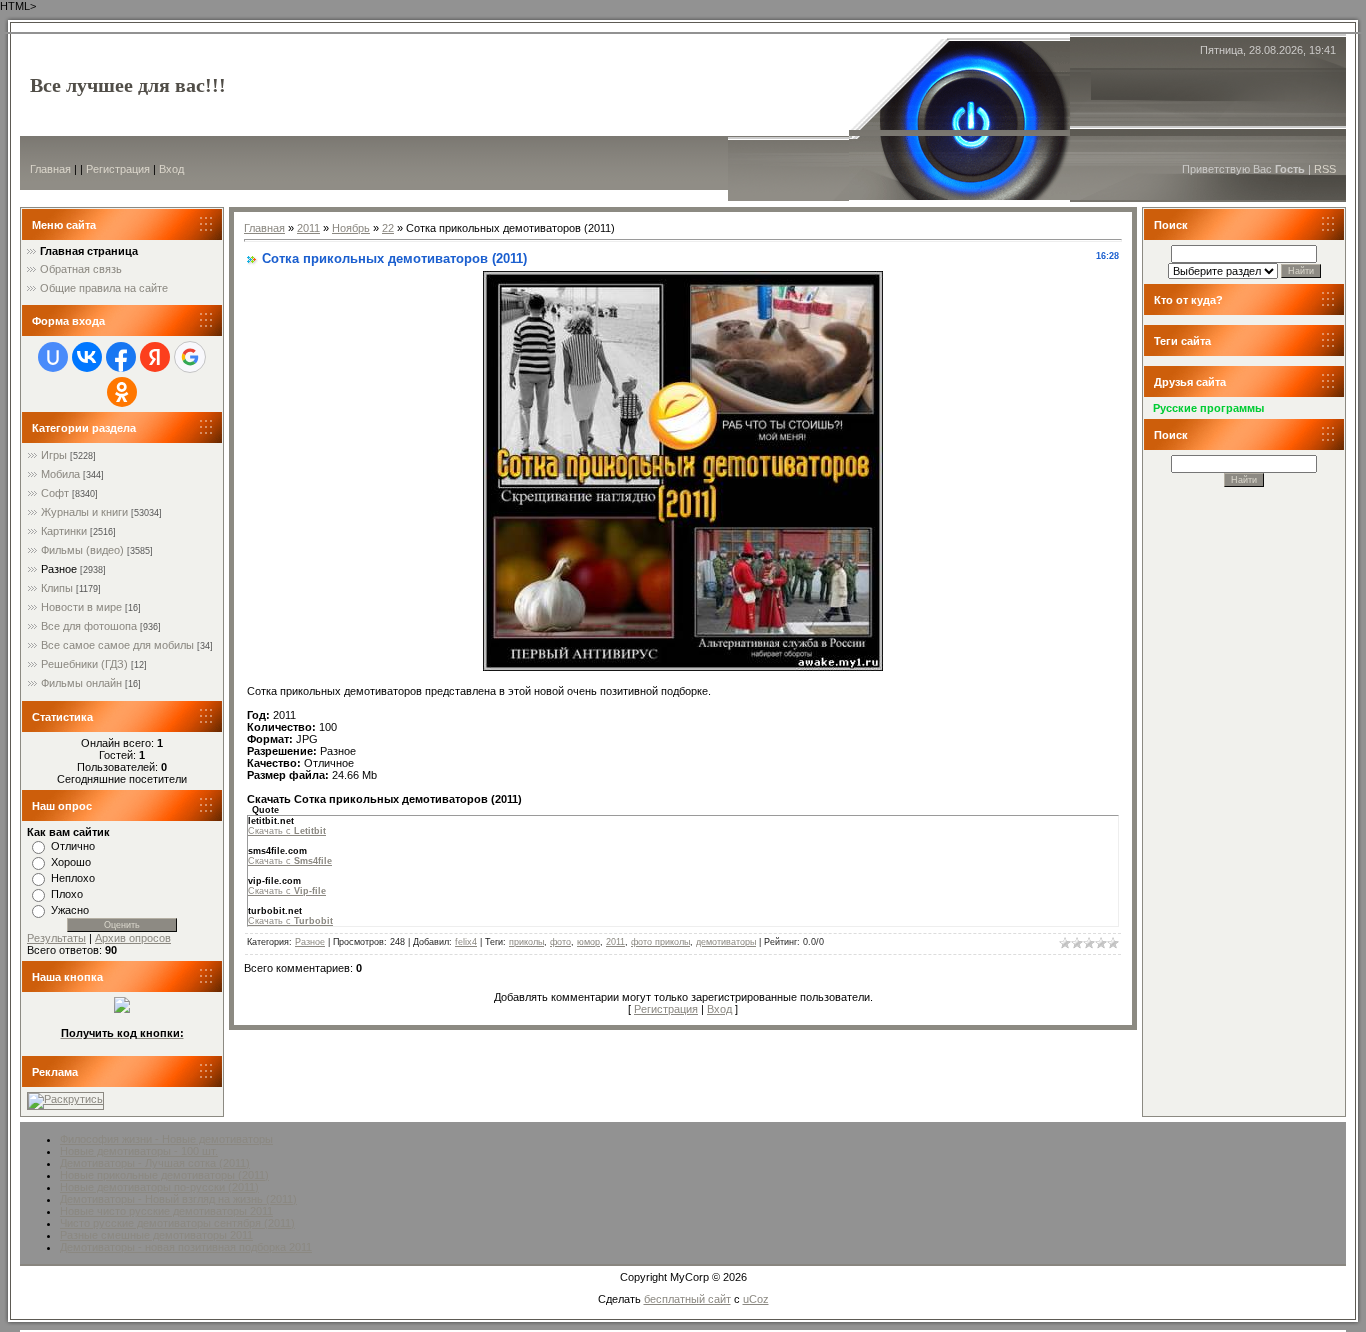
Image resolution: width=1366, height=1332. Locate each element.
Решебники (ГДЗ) (84, 664)
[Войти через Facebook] (121, 357)
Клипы (57, 588)
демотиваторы (726, 942)
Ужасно (70, 910)
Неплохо (73, 878)
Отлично (73, 846)
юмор (588, 942)
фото (560, 942)
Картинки (64, 531)
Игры (54, 455)
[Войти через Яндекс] (155, 357)
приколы (526, 942)
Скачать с (287, 831)
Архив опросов (133, 938)
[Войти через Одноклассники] (122, 392)
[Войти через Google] (190, 357)
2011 (308, 228)
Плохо (67, 894)
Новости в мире (81, 607)
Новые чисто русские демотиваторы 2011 (166, 1211)
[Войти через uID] (53, 357)
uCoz (756, 1299)
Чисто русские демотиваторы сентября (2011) (177, 1223)
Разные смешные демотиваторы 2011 (156, 1235)
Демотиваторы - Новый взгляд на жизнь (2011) (178, 1199)
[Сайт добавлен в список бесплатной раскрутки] (65, 1099)
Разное (59, 569)
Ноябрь (351, 228)
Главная (50, 169)
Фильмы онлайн (81, 683)
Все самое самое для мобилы (117, 645)
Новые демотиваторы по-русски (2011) (159, 1187)
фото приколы (660, 942)
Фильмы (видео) (82, 550)
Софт (55, 493)
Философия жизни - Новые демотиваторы (166, 1139)
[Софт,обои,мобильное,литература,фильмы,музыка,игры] (122, 1009)
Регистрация (118, 169)
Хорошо (71, 862)
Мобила (60, 474)
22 (388, 228)
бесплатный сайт (687, 1299)
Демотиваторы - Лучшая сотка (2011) (155, 1163)
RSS (1325, 169)
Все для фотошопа (89, 626)
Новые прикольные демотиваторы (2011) (164, 1175)
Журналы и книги (84, 512)
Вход (171, 169)
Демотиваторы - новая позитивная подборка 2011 (186, 1247)
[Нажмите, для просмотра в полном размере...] (683, 667)
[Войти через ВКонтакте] (87, 357)
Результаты (56, 938)
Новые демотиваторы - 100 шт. (139, 1151)
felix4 (466, 942)
